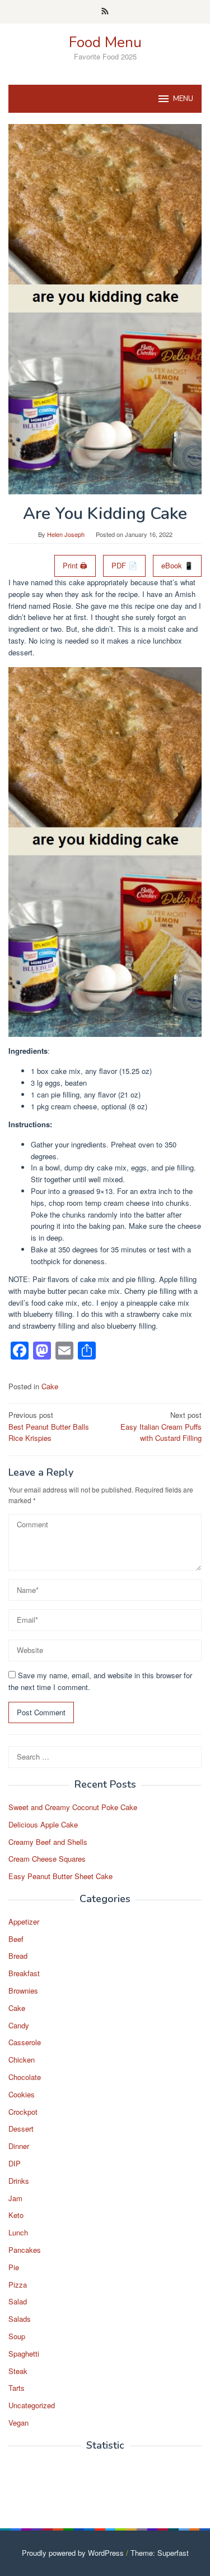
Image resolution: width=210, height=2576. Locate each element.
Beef (16, 1939)
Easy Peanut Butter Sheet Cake (60, 1876)
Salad (18, 2301)
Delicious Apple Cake (43, 1824)
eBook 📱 (177, 565)
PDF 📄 (124, 565)
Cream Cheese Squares (47, 1859)
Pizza (18, 2285)
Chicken (22, 2060)
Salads (20, 2319)
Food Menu (105, 42)
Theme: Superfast (160, 2553)
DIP (15, 2163)
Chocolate (25, 2077)
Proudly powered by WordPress (73, 2553)
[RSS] (105, 12)
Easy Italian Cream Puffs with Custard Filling (161, 1427)
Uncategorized (32, 2405)
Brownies (23, 1990)
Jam (15, 2198)
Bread (18, 1956)
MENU (183, 99)
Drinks (19, 2181)
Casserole (25, 2042)
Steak (18, 2371)
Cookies (22, 2094)
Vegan (18, 2423)
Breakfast (24, 1973)
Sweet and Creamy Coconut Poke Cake (73, 1807)
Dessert (21, 2129)
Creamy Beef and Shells (48, 1842)
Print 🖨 (75, 565)
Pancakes (25, 2250)
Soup (17, 2336)
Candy (19, 2025)
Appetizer (24, 1921)
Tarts (17, 2388)
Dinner (19, 2146)
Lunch (18, 2232)
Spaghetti (24, 2354)
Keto (16, 2215)
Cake (50, 1386)
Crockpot (23, 2112)
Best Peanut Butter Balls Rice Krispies (49, 1427)
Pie (14, 2267)
